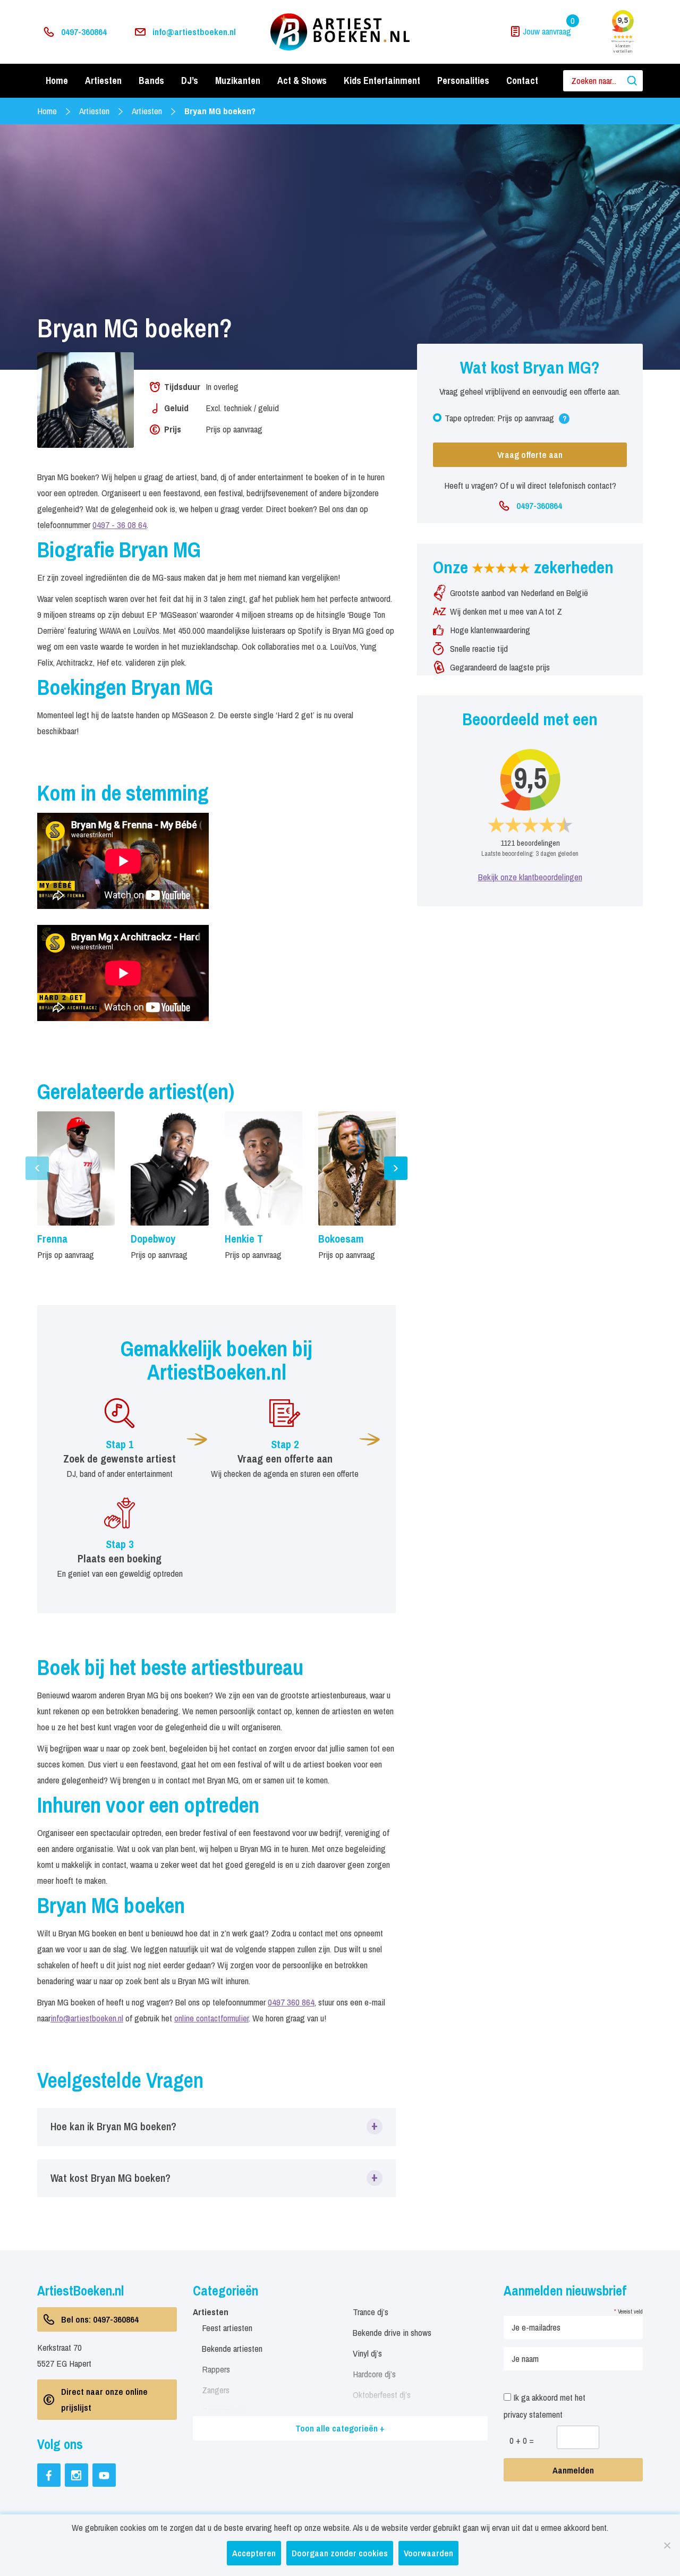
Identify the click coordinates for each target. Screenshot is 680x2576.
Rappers (216, 2369)
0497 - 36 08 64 (120, 525)
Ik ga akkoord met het (545, 2406)
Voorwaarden (428, 2553)
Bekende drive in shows (392, 2332)
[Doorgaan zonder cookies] (667, 2545)
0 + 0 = (522, 2440)
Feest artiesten (227, 2328)
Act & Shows (302, 80)
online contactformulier (211, 2018)
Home (57, 80)
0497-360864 (84, 32)
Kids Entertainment (382, 80)
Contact (522, 80)
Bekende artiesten (232, 2348)
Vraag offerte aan (530, 454)
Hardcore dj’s (374, 2374)
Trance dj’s (371, 2312)
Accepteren (254, 2553)
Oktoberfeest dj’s (382, 2395)
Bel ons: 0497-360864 (100, 2319)
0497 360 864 (291, 2002)
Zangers (216, 2390)
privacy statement (533, 2414)
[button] (216, 2127)
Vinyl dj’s (367, 2353)
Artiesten (103, 80)
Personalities (463, 80)
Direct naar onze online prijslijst (104, 2399)
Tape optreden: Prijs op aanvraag (505, 420)
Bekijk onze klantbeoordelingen (530, 877)
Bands (151, 80)
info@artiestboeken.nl (194, 32)
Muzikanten (238, 80)
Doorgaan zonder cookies (340, 2553)
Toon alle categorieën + (340, 2428)
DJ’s (190, 80)
